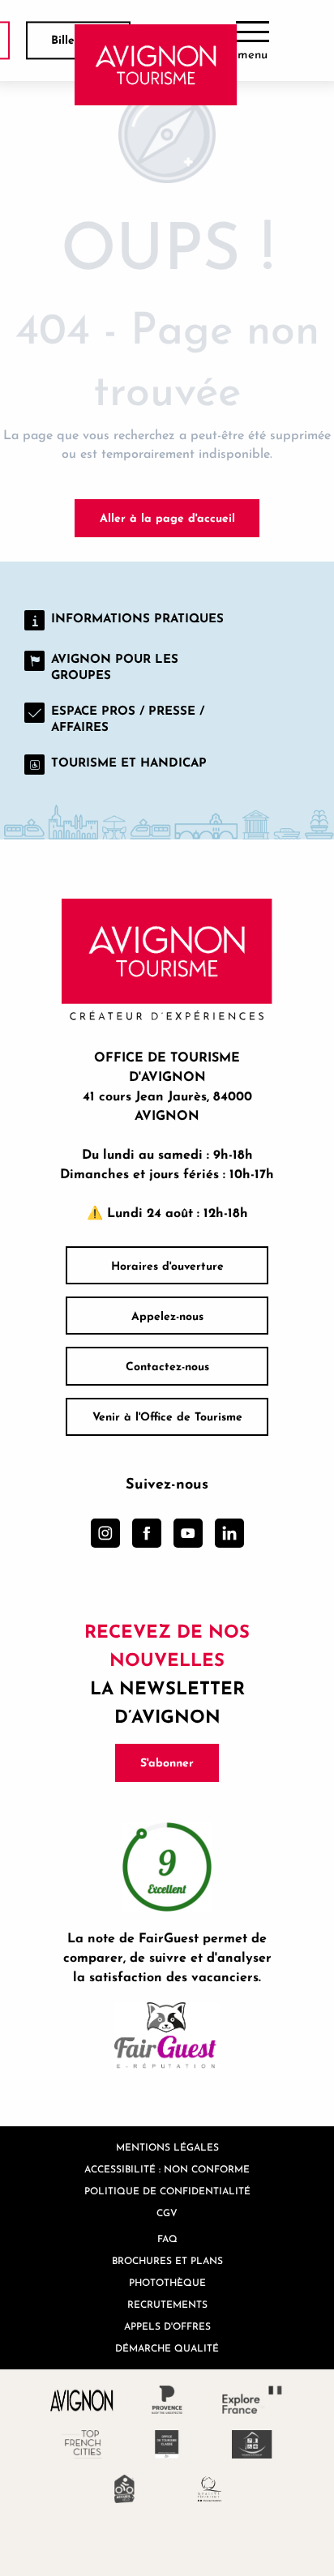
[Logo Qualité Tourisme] (210, 2489)
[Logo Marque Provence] (167, 2400)
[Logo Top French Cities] (82, 2444)
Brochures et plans (167, 2260)
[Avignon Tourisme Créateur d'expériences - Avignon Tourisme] (156, 65)
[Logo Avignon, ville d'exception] (82, 2400)
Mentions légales (167, 2147)
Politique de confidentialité (167, 2191)
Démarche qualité (167, 2348)
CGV (167, 2213)
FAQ (167, 2239)
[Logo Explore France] (253, 2400)
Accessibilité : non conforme (167, 2169)
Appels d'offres (167, 2326)
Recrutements (167, 2304)
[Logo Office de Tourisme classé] (167, 2444)
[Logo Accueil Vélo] (124, 2489)
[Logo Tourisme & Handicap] (253, 2444)
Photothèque (167, 2282)
